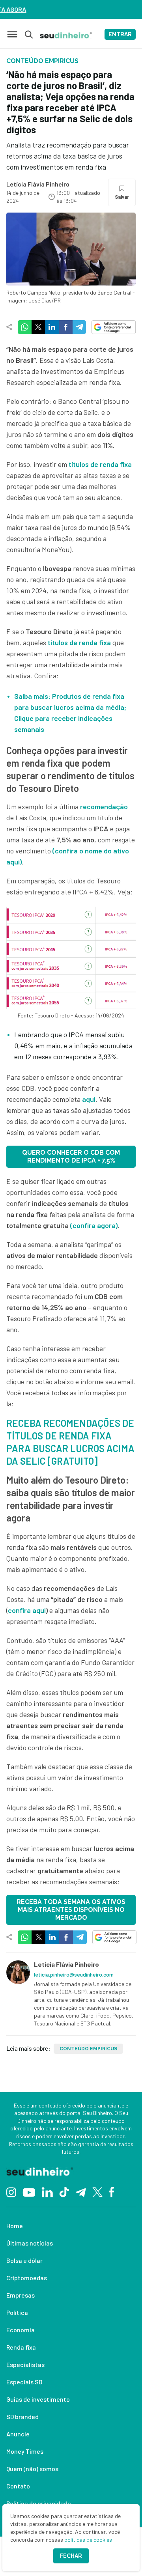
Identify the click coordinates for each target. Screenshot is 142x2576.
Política (17, 2312)
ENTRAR (120, 34)
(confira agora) (94, 1225)
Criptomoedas (27, 2278)
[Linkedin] (47, 2191)
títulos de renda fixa (78, 642)
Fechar (71, 2556)
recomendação (104, 806)
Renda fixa (21, 2347)
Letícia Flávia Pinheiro (38, 184)
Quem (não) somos (32, 2469)
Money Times (25, 2451)
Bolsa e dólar (24, 2260)
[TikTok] (64, 2191)
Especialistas (25, 2364)
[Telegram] (81, 2191)
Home (15, 2226)
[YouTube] (29, 2191)
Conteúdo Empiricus (88, 2049)
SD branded (22, 2416)
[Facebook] (112, 2191)
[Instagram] (11, 2191)
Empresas (21, 2295)
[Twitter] (98, 2191)
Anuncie (18, 2434)
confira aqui (27, 1610)
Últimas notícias (30, 2243)
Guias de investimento (38, 2399)
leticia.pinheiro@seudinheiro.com (74, 1974)
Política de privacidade (39, 2503)
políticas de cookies (88, 2540)
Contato (18, 2486)
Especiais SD (24, 2382)
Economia (21, 2330)
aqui (89, 1099)
